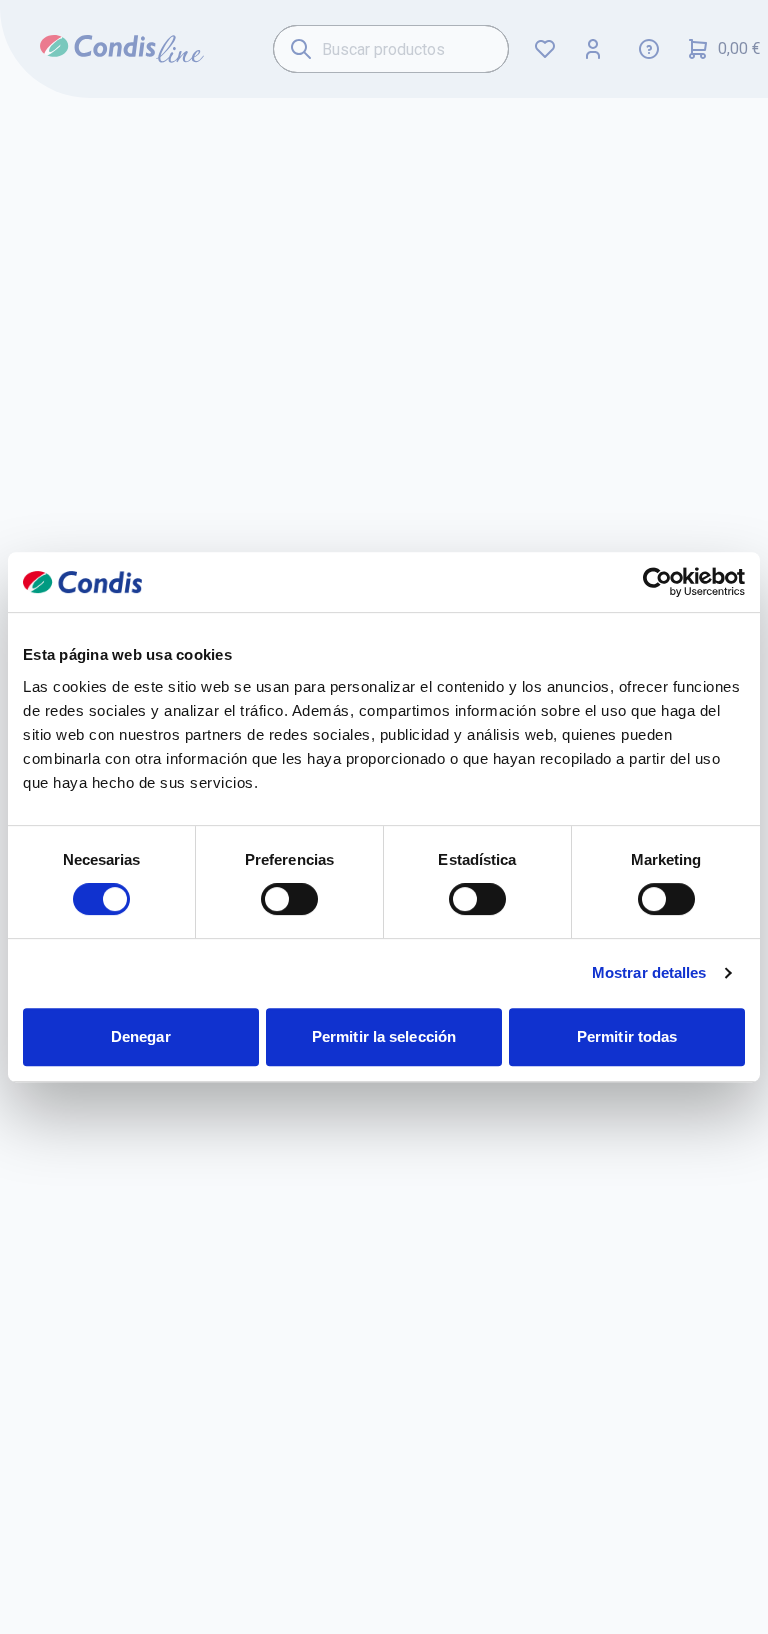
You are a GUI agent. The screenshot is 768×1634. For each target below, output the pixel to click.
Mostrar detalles (649, 972)
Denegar (141, 1036)
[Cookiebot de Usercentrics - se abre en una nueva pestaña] (657, 582)
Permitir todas (627, 1036)
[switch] (289, 899)
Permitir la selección (384, 1036)
